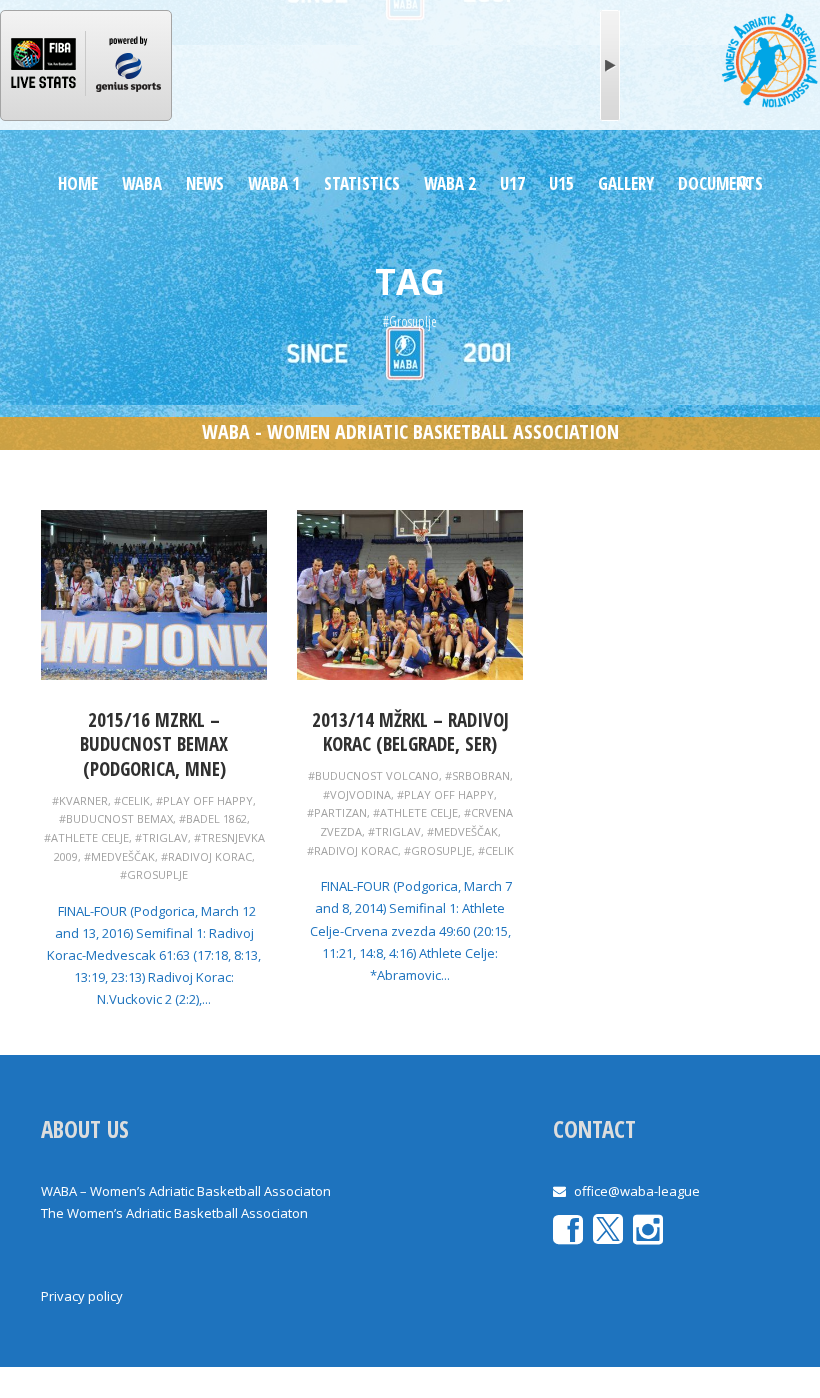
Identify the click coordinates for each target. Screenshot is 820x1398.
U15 (561, 183)
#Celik (132, 800)
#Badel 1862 (213, 818)
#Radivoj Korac (206, 856)
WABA (142, 183)
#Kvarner (80, 800)
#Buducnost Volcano (373, 775)
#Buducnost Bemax (116, 818)
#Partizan (337, 812)
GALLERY (626, 183)
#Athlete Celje (86, 837)
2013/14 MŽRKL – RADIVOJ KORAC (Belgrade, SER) (410, 732)
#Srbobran (477, 775)
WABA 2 (450, 183)
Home (78, 183)
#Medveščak (119, 856)
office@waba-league (637, 1191)
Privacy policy (82, 1296)
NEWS (205, 183)
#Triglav (161, 837)
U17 (512, 183)
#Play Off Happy (204, 800)
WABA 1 (274, 183)
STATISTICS (362, 183)
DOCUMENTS (720, 183)
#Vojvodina (357, 794)
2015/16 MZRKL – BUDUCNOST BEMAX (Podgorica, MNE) (154, 744)
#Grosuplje (154, 874)
